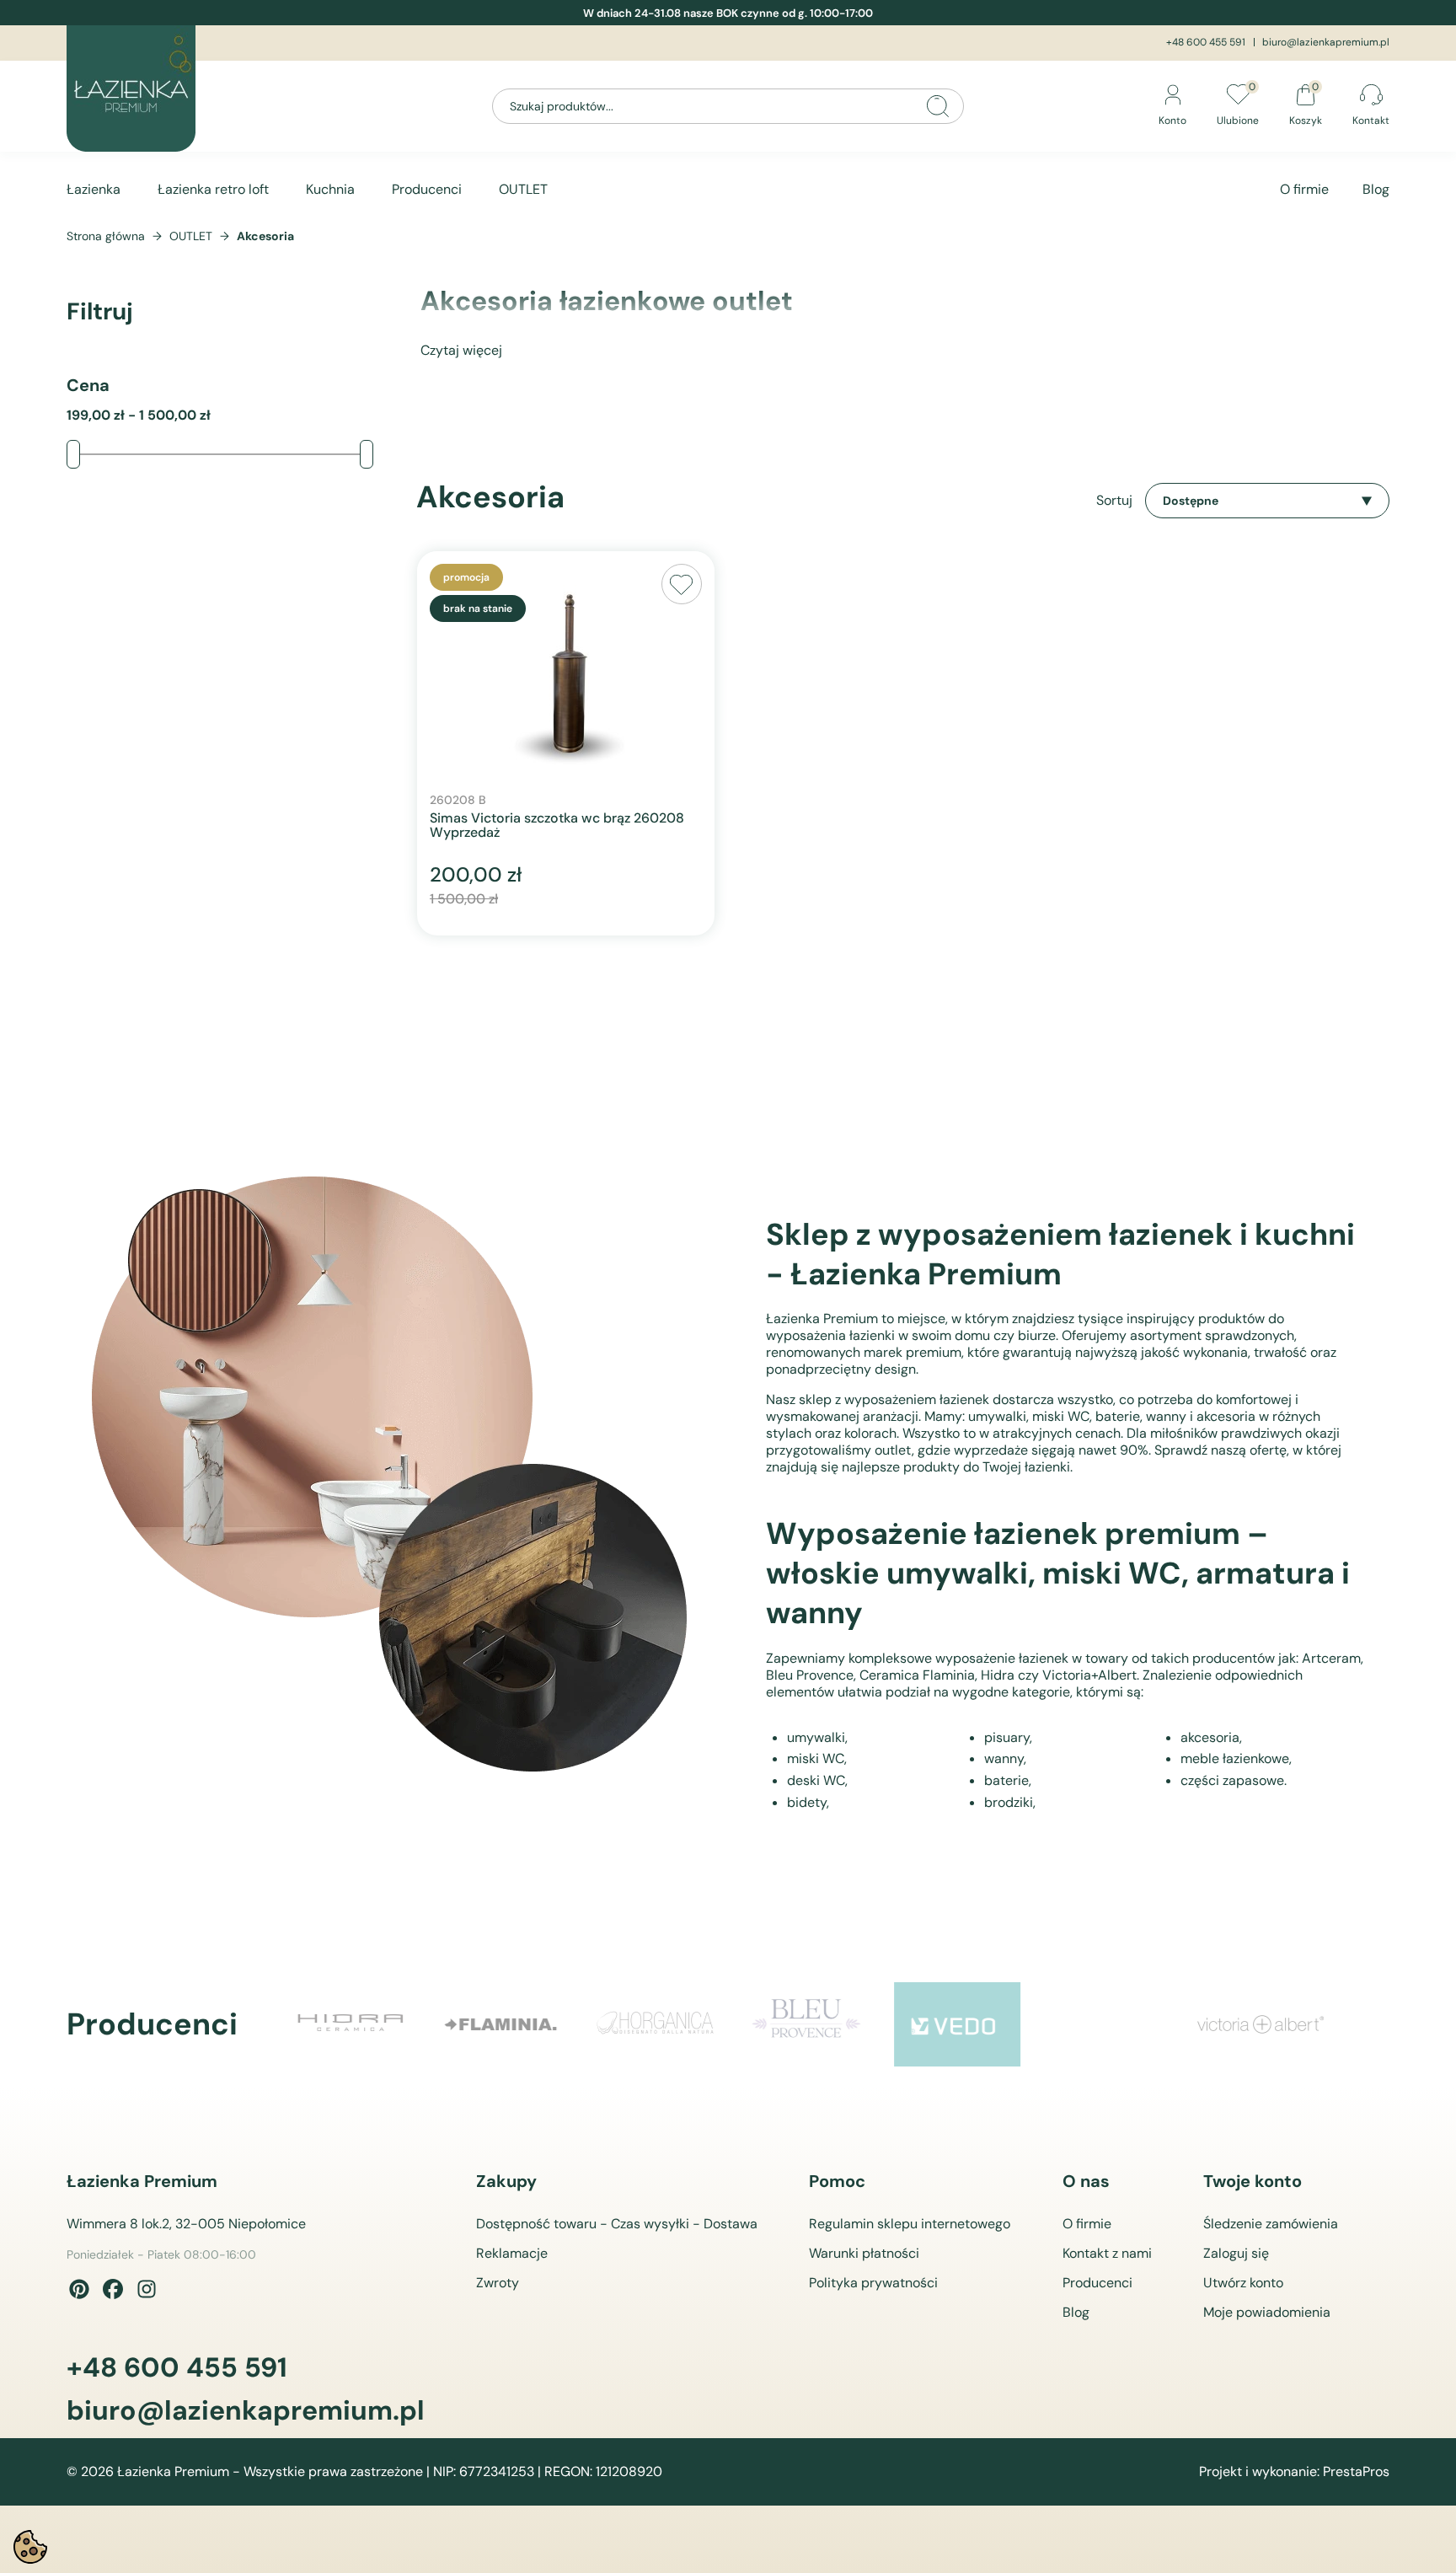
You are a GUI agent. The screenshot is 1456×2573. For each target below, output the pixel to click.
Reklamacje (512, 2253)
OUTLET (523, 189)
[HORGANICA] (654, 2024)
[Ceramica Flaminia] (502, 2024)
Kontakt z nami (1107, 2253)
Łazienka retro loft (213, 189)
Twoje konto (1253, 2181)
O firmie (1304, 189)
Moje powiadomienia (1267, 2312)
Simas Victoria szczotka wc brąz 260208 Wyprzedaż (557, 826)
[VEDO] (957, 2024)
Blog (1376, 189)
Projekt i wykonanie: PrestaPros (1294, 2472)
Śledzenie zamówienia (1271, 2224)
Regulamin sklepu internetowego (910, 2224)
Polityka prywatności (873, 2283)
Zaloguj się (1236, 2253)
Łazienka (94, 189)
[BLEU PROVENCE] (806, 2024)
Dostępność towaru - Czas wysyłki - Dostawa (617, 2224)
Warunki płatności (864, 2253)
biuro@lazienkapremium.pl (1326, 42)
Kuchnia (330, 189)
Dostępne (1191, 501)
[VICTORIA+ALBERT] (1261, 2024)
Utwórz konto (1243, 2283)
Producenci (427, 189)
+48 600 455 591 (1206, 42)
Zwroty (498, 2283)
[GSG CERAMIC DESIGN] (1109, 2024)
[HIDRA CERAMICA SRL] (351, 2024)
